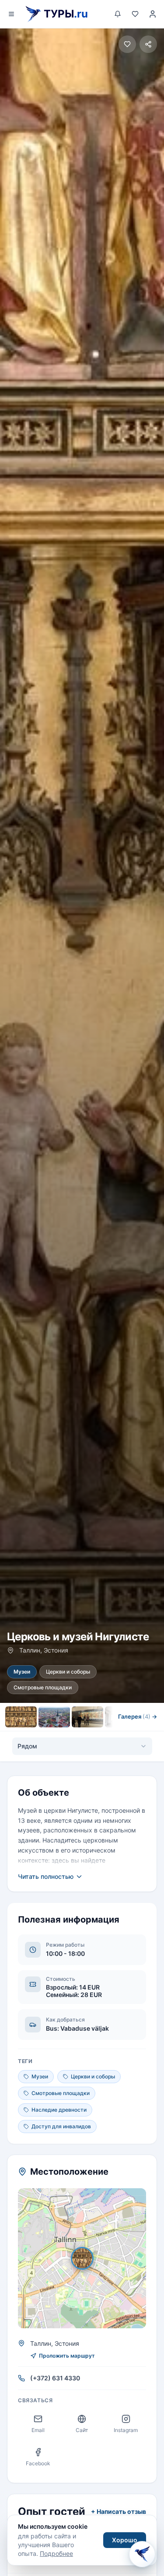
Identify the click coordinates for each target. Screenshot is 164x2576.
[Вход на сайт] (153, 14)
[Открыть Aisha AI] (142, 2551)
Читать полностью (46, 1876)
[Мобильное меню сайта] (11, 14)
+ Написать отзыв (119, 2511)
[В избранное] (127, 44)
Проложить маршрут (67, 2356)
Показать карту (88, 2258)
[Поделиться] (148, 44)
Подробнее (56, 2553)
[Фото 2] (54, 1717)
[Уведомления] (118, 14)
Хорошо (125, 2540)
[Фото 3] (87, 1717)
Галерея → (138, 1716)
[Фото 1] (21, 1717)
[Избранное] (135, 14)
